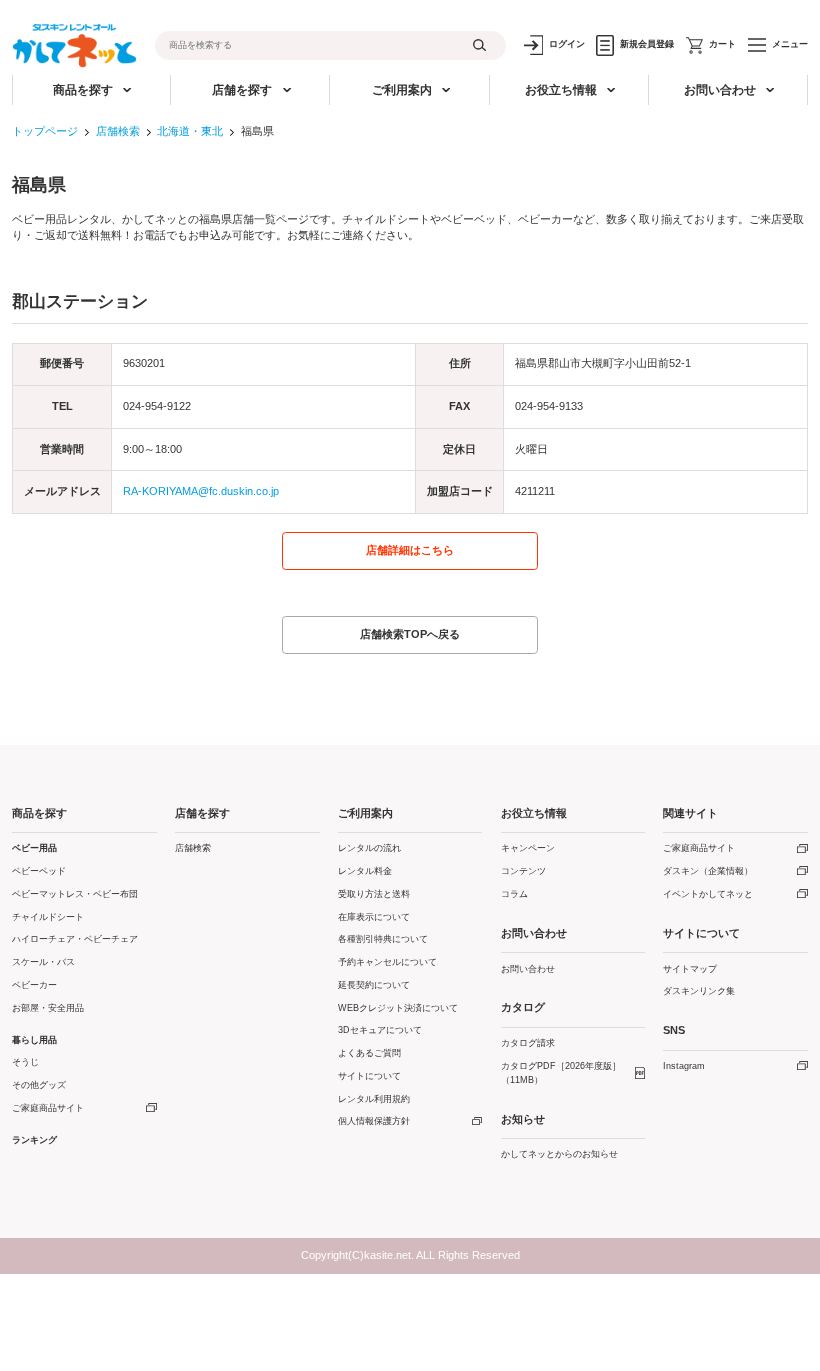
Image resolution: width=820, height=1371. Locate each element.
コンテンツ (523, 871)
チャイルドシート (48, 917)
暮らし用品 (34, 1040)
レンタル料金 (365, 871)
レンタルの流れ (369, 848)
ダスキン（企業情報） (708, 871)
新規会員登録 (647, 44)
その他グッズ (39, 1085)
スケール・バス (43, 962)
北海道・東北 (190, 131)
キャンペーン (528, 848)
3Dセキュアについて (380, 1030)
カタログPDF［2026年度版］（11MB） (561, 1073)
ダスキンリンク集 (699, 991)
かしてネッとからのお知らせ (559, 1154)
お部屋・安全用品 (48, 1008)
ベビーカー (34, 985)
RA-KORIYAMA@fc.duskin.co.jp (201, 491)
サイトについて (369, 1076)
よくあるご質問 (369, 1053)
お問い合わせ (528, 969)
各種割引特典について (383, 939)
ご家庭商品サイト (48, 1108)
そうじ (25, 1062)
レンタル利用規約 (374, 1099)
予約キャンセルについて (387, 962)
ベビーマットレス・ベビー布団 (75, 894)
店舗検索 (118, 131)
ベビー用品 (34, 848)
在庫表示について (374, 917)
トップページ (45, 131)
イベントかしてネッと (708, 894)
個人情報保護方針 (374, 1121)
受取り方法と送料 (374, 894)
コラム (514, 894)
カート (722, 44)
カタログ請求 (528, 1043)
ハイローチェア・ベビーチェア (75, 939)
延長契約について (374, 985)
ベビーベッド (39, 871)
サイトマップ (690, 969)
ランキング (34, 1140)
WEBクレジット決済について (398, 1008)
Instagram (684, 1066)
